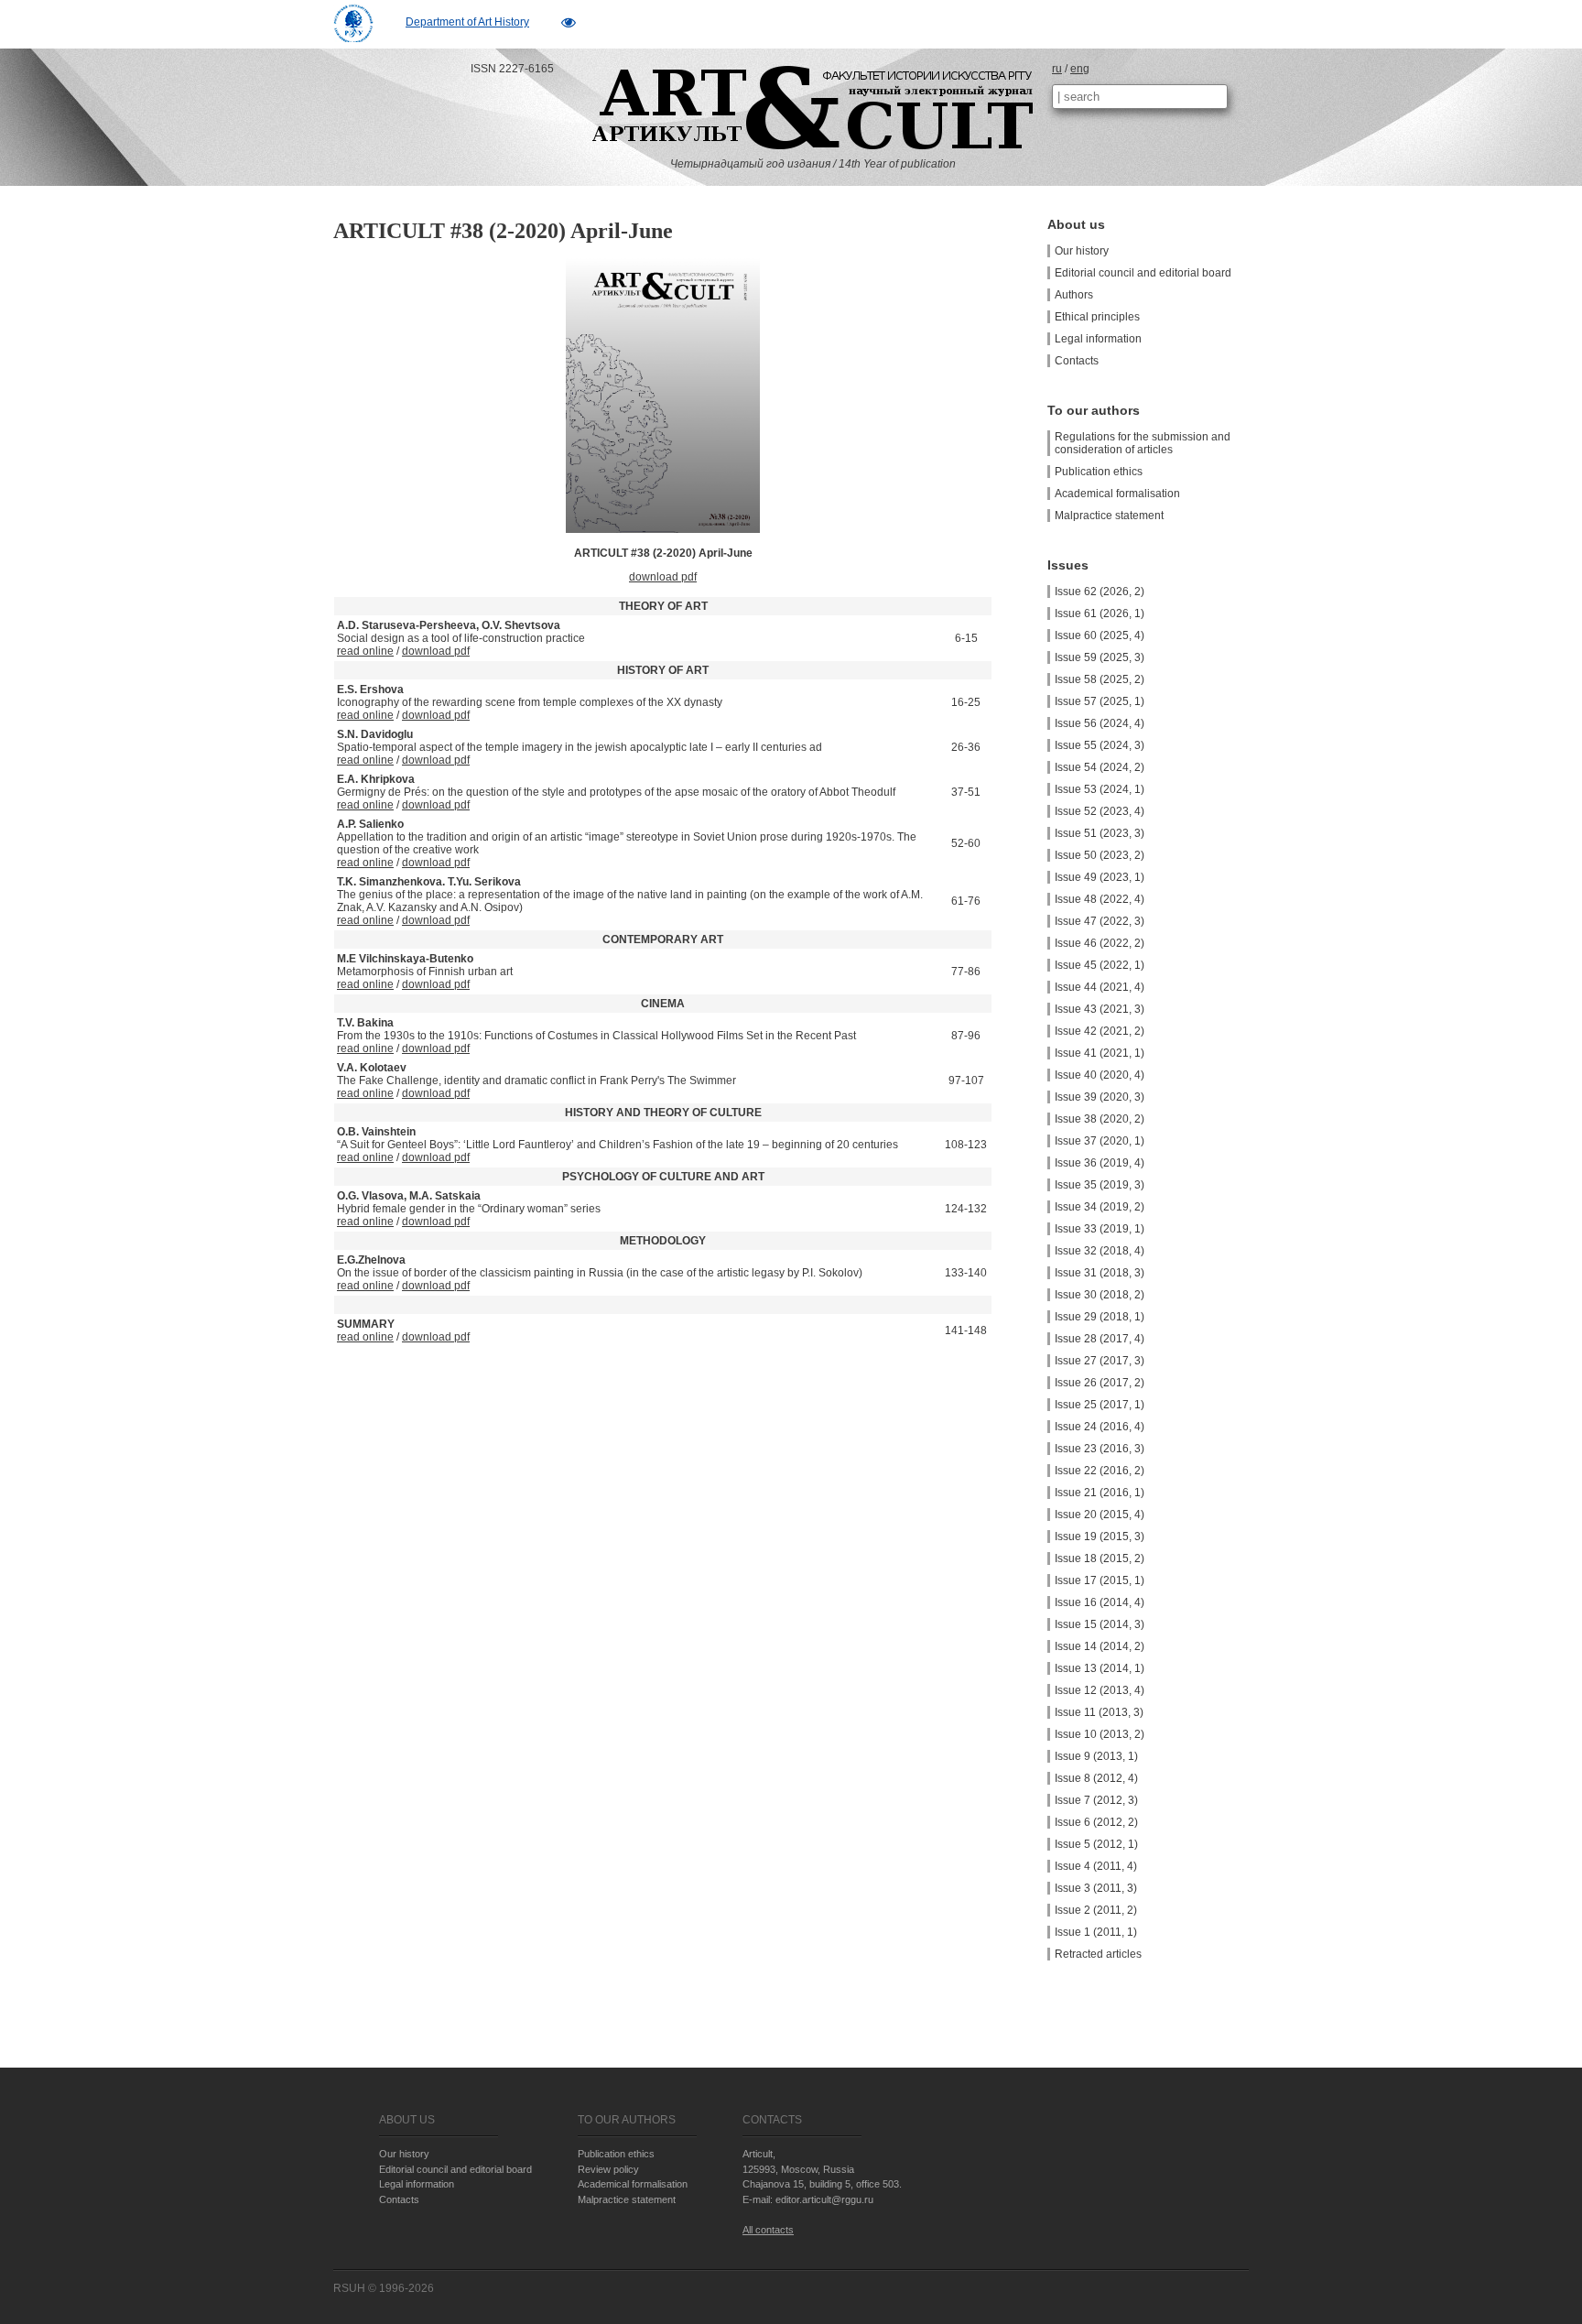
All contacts (768, 2230)
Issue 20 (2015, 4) (1100, 1515)
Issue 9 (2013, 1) (1096, 1756)
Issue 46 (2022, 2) (1100, 943)
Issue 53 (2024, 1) (1100, 789)
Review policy (608, 2169)
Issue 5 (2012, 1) (1096, 1844)
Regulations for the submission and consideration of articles (1143, 443)
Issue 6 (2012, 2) (1096, 1822)
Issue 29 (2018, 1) (1100, 1317)
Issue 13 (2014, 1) (1100, 1668)
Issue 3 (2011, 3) (1096, 1888)
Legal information (1098, 339)
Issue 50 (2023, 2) (1100, 855)
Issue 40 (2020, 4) (1100, 1075)
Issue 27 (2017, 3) (1100, 1361)
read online (365, 651)
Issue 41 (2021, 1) (1100, 1053)
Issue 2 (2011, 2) (1096, 1910)
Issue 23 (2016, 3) (1100, 1449)
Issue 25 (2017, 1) (1100, 1405)
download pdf (663, 577)
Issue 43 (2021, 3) (1100, 1009)
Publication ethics (1099, 472)
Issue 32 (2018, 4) (1100, 1251)
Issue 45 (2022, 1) (1100, 965)
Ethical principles (1097, 317)
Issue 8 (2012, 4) (1096, 1778)
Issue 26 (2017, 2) (1100, 1383)
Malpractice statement (1109, 516)
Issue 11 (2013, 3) (1099, 1712)
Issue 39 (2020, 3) (1100, 1097)
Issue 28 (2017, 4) (1100, 1339)
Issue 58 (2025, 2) (1100, 679)
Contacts (1077, 361)
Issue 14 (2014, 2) (1100, 1646)
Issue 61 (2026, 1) (1100, 614)
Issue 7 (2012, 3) (1096, 1800)
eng (1080, 69)
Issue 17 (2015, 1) (1100, 1580)
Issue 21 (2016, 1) (1100, 1493)
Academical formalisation (1117, 494)
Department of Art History (467, 22)
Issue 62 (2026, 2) (1100, 592)
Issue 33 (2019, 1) (1100, 1229)
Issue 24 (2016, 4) (1100, 1427)
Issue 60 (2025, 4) (1100, 635)
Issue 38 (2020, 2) (1100, 1119)
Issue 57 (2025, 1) (1100, 701)
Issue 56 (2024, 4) (1100, 723)
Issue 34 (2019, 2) (1100, 1207)
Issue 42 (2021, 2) (1100, 1031)
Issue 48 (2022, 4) (1100, 899)
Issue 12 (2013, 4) (1100, 1690)
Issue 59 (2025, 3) (1100, 657)
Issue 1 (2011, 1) (1096, 1932)
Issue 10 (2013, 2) (1100, 1734)
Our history (1082, 251)
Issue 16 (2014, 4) (1100, 1602)
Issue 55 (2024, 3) (1100, 745)
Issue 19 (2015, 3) (1100, 1537)
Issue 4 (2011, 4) (1096, 1866)
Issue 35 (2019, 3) (1100, 1185)
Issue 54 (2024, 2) (1100, 767)
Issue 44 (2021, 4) (1100, 987)
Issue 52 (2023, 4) (1100, 811)
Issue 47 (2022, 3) (1100, 921)
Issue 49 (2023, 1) (1100, 877)
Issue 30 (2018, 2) (1100, 1295)
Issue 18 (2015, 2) (1100, 1558)
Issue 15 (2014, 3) (1100, 1624)
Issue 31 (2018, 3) (1100, 1273)
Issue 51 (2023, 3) (1100, 833)
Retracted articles (1098, 1954)
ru (1057, 69)
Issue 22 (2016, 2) (1100, 1471)
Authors (1074, 295)
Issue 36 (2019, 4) (1100, 1163)
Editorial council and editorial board (1143, 273)
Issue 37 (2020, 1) (1100, 1141)
